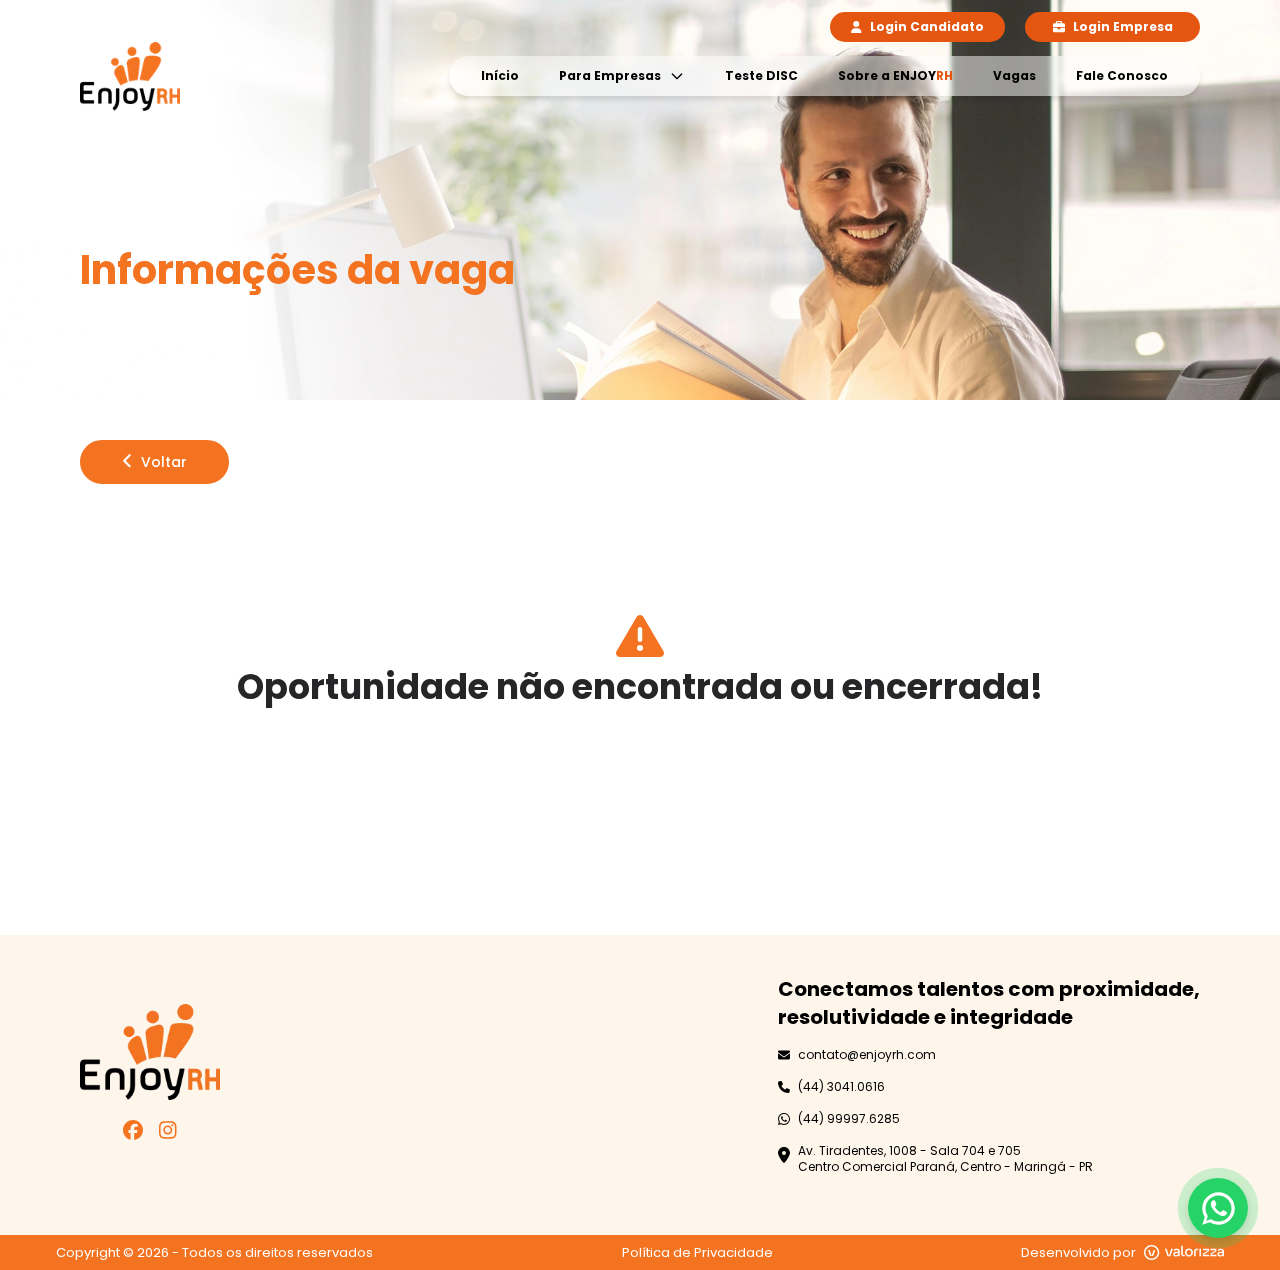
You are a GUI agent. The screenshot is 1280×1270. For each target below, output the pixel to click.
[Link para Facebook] (133, 1132)
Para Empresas (610, 76)
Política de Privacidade (697, 1252)
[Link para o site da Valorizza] (1184, 1252)
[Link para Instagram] (168, 1132)
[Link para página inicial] (130, 76)
